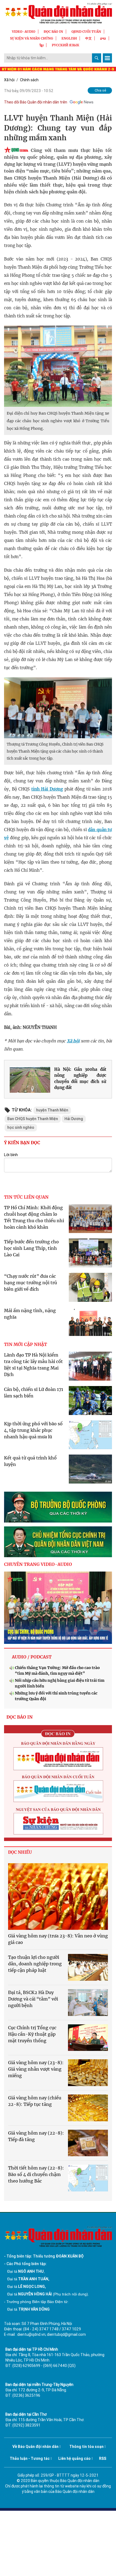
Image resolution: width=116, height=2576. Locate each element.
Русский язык (66, 45)
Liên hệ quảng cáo (74, 2458)
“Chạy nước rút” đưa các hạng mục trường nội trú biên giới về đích (30, 1283)
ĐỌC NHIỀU (20, 1852)
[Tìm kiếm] (97, 58)
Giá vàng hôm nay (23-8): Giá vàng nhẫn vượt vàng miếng (36, 2069)
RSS (103, 2458)
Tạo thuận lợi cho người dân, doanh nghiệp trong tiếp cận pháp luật (35, 1964)
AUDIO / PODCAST (32, 1657)
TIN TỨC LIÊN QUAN (26, 1197)
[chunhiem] (58, 1542)
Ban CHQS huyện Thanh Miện (33, 1119)
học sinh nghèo (21, 1127)
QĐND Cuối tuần (86, 32)
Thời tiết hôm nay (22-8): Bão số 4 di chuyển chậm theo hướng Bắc (36, 2174)
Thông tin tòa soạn (86, 2447)
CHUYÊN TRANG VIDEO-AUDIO (38, 1564)
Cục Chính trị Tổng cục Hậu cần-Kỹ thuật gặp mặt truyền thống (32, 2034)
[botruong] (58, 1507)
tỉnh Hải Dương (47, 789)
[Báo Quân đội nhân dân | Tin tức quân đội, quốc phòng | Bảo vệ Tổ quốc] (58, 13)
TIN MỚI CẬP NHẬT (25, 1344)
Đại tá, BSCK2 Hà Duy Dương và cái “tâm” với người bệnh (33, 1999)
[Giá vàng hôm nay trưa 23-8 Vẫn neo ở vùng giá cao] (58, 1897)
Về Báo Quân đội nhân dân (35, 2447)
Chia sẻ (100, 90)
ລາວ (103, 38)
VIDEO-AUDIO (24, 32)
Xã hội (9, 80)
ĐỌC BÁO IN (53, 32)
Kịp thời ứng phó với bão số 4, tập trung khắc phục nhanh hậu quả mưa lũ (33, 1430)
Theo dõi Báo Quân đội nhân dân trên (36, 102)
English (69, 38)
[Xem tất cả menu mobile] (107, 58)
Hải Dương (74, 1119)
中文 (88, 38)
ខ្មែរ (42, 45)
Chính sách (29, 80)
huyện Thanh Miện (52, 1110)
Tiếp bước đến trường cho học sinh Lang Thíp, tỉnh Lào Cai (31, 1248)
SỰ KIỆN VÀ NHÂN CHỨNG (32, 38)
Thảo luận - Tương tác (30, 2458)
